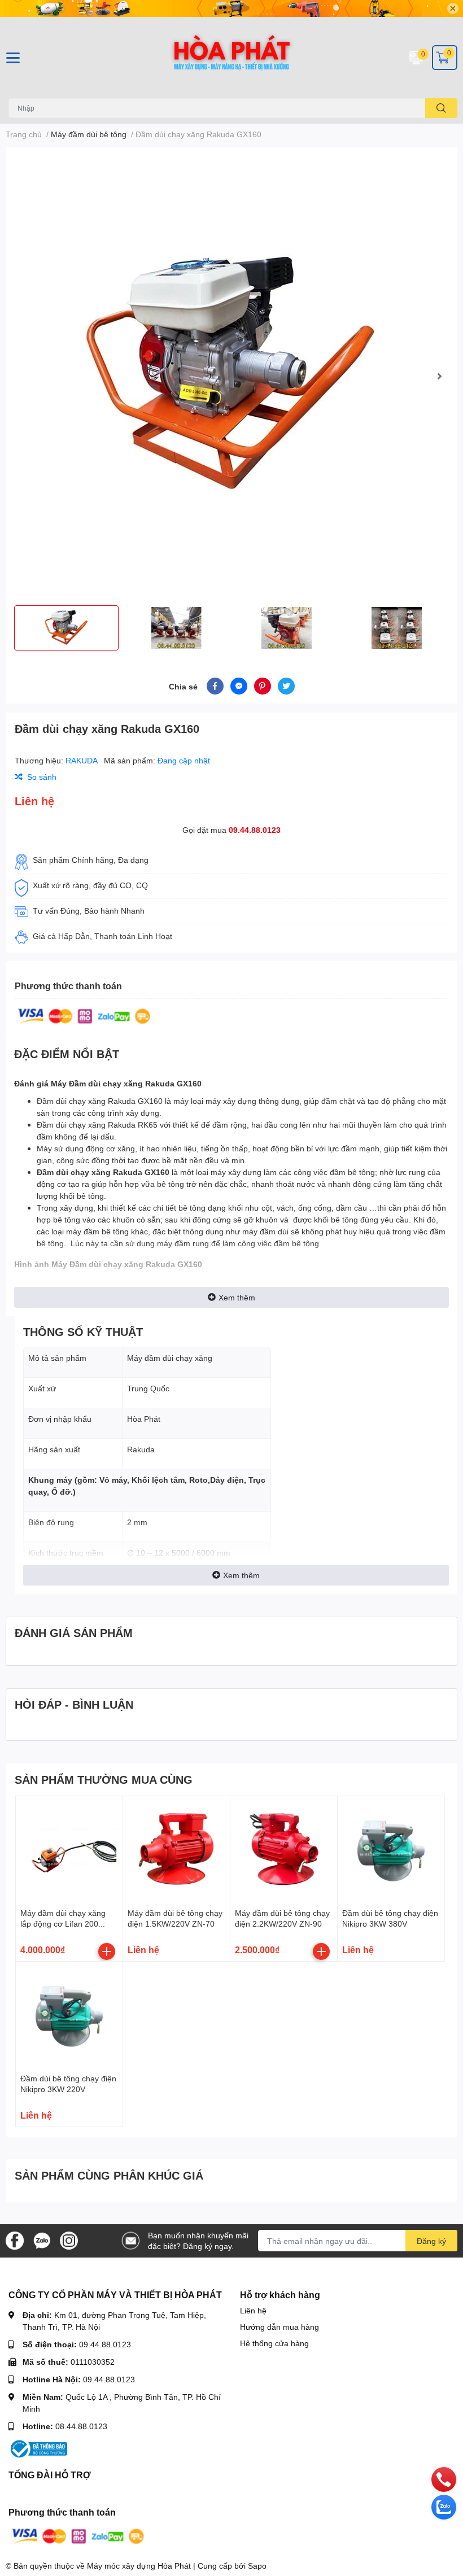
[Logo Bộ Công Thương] (38, 2448)
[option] (231, 376)
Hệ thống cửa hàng (274, 2343)
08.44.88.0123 (81, 2426)
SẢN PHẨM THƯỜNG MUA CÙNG (104, 1779)
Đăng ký (431, 2241)
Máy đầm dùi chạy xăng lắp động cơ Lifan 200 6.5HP (63, 1924)
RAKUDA (82, 760)
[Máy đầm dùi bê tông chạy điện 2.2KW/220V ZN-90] (284, 1850)
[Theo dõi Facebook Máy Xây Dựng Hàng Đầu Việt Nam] (15, 2240)
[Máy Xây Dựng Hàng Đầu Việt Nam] (231, 58)
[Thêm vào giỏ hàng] (107, 1951)
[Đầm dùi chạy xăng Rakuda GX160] (231, 376)
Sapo (257, 2566)
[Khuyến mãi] (231, 8)
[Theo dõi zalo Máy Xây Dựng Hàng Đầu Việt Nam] (42, 2240)
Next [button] (439, 376)
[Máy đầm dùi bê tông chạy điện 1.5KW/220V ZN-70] (176, 1850)
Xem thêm (237, 1297)
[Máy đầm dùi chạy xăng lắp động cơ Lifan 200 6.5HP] (69, 1850)
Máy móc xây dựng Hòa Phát (139, 2566)
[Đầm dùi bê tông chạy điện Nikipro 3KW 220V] (69, 2015)
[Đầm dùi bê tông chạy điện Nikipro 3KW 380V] (391, 1850)
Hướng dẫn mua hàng (279, 2327)
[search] (441, 108)
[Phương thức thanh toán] (84, 1015)
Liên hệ (253, 2310)
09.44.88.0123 (255, 830)
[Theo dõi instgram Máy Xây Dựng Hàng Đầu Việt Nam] (69, 2240)
